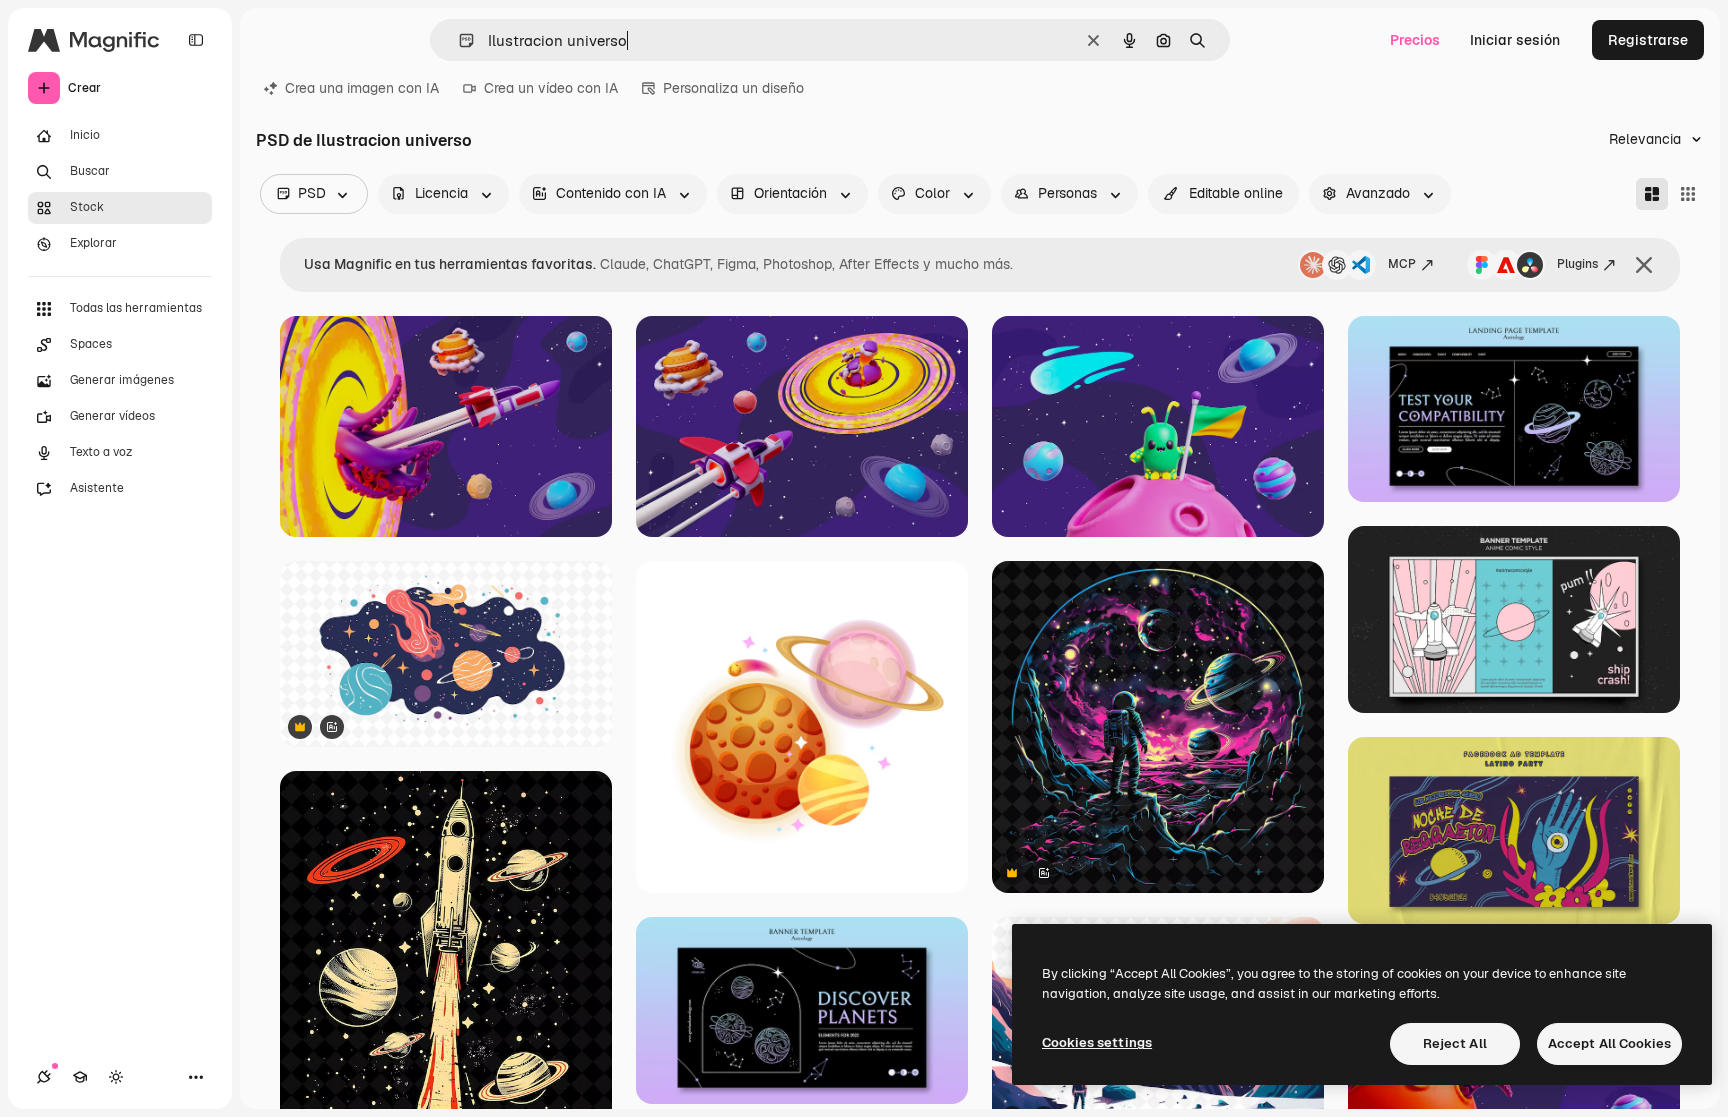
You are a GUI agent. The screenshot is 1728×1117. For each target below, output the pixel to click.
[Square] (1688, 194)
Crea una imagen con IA (362, 88)
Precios (1415, 40)
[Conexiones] (44, 1077)
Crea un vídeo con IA (551, 88)
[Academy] (80, 1077)
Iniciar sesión (1515, 40)
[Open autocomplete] (458, 40)
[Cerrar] (1644, 265)
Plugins (1577, 264)
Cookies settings (1097, 1042)
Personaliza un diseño (733, 88)
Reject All (1455, 1043)
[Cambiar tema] (116, 1077)
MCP (1402, 264)
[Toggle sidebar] (196, 40)
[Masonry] (1652, 194)
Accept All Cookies (1609, 1043)
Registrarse (1648, 40)
